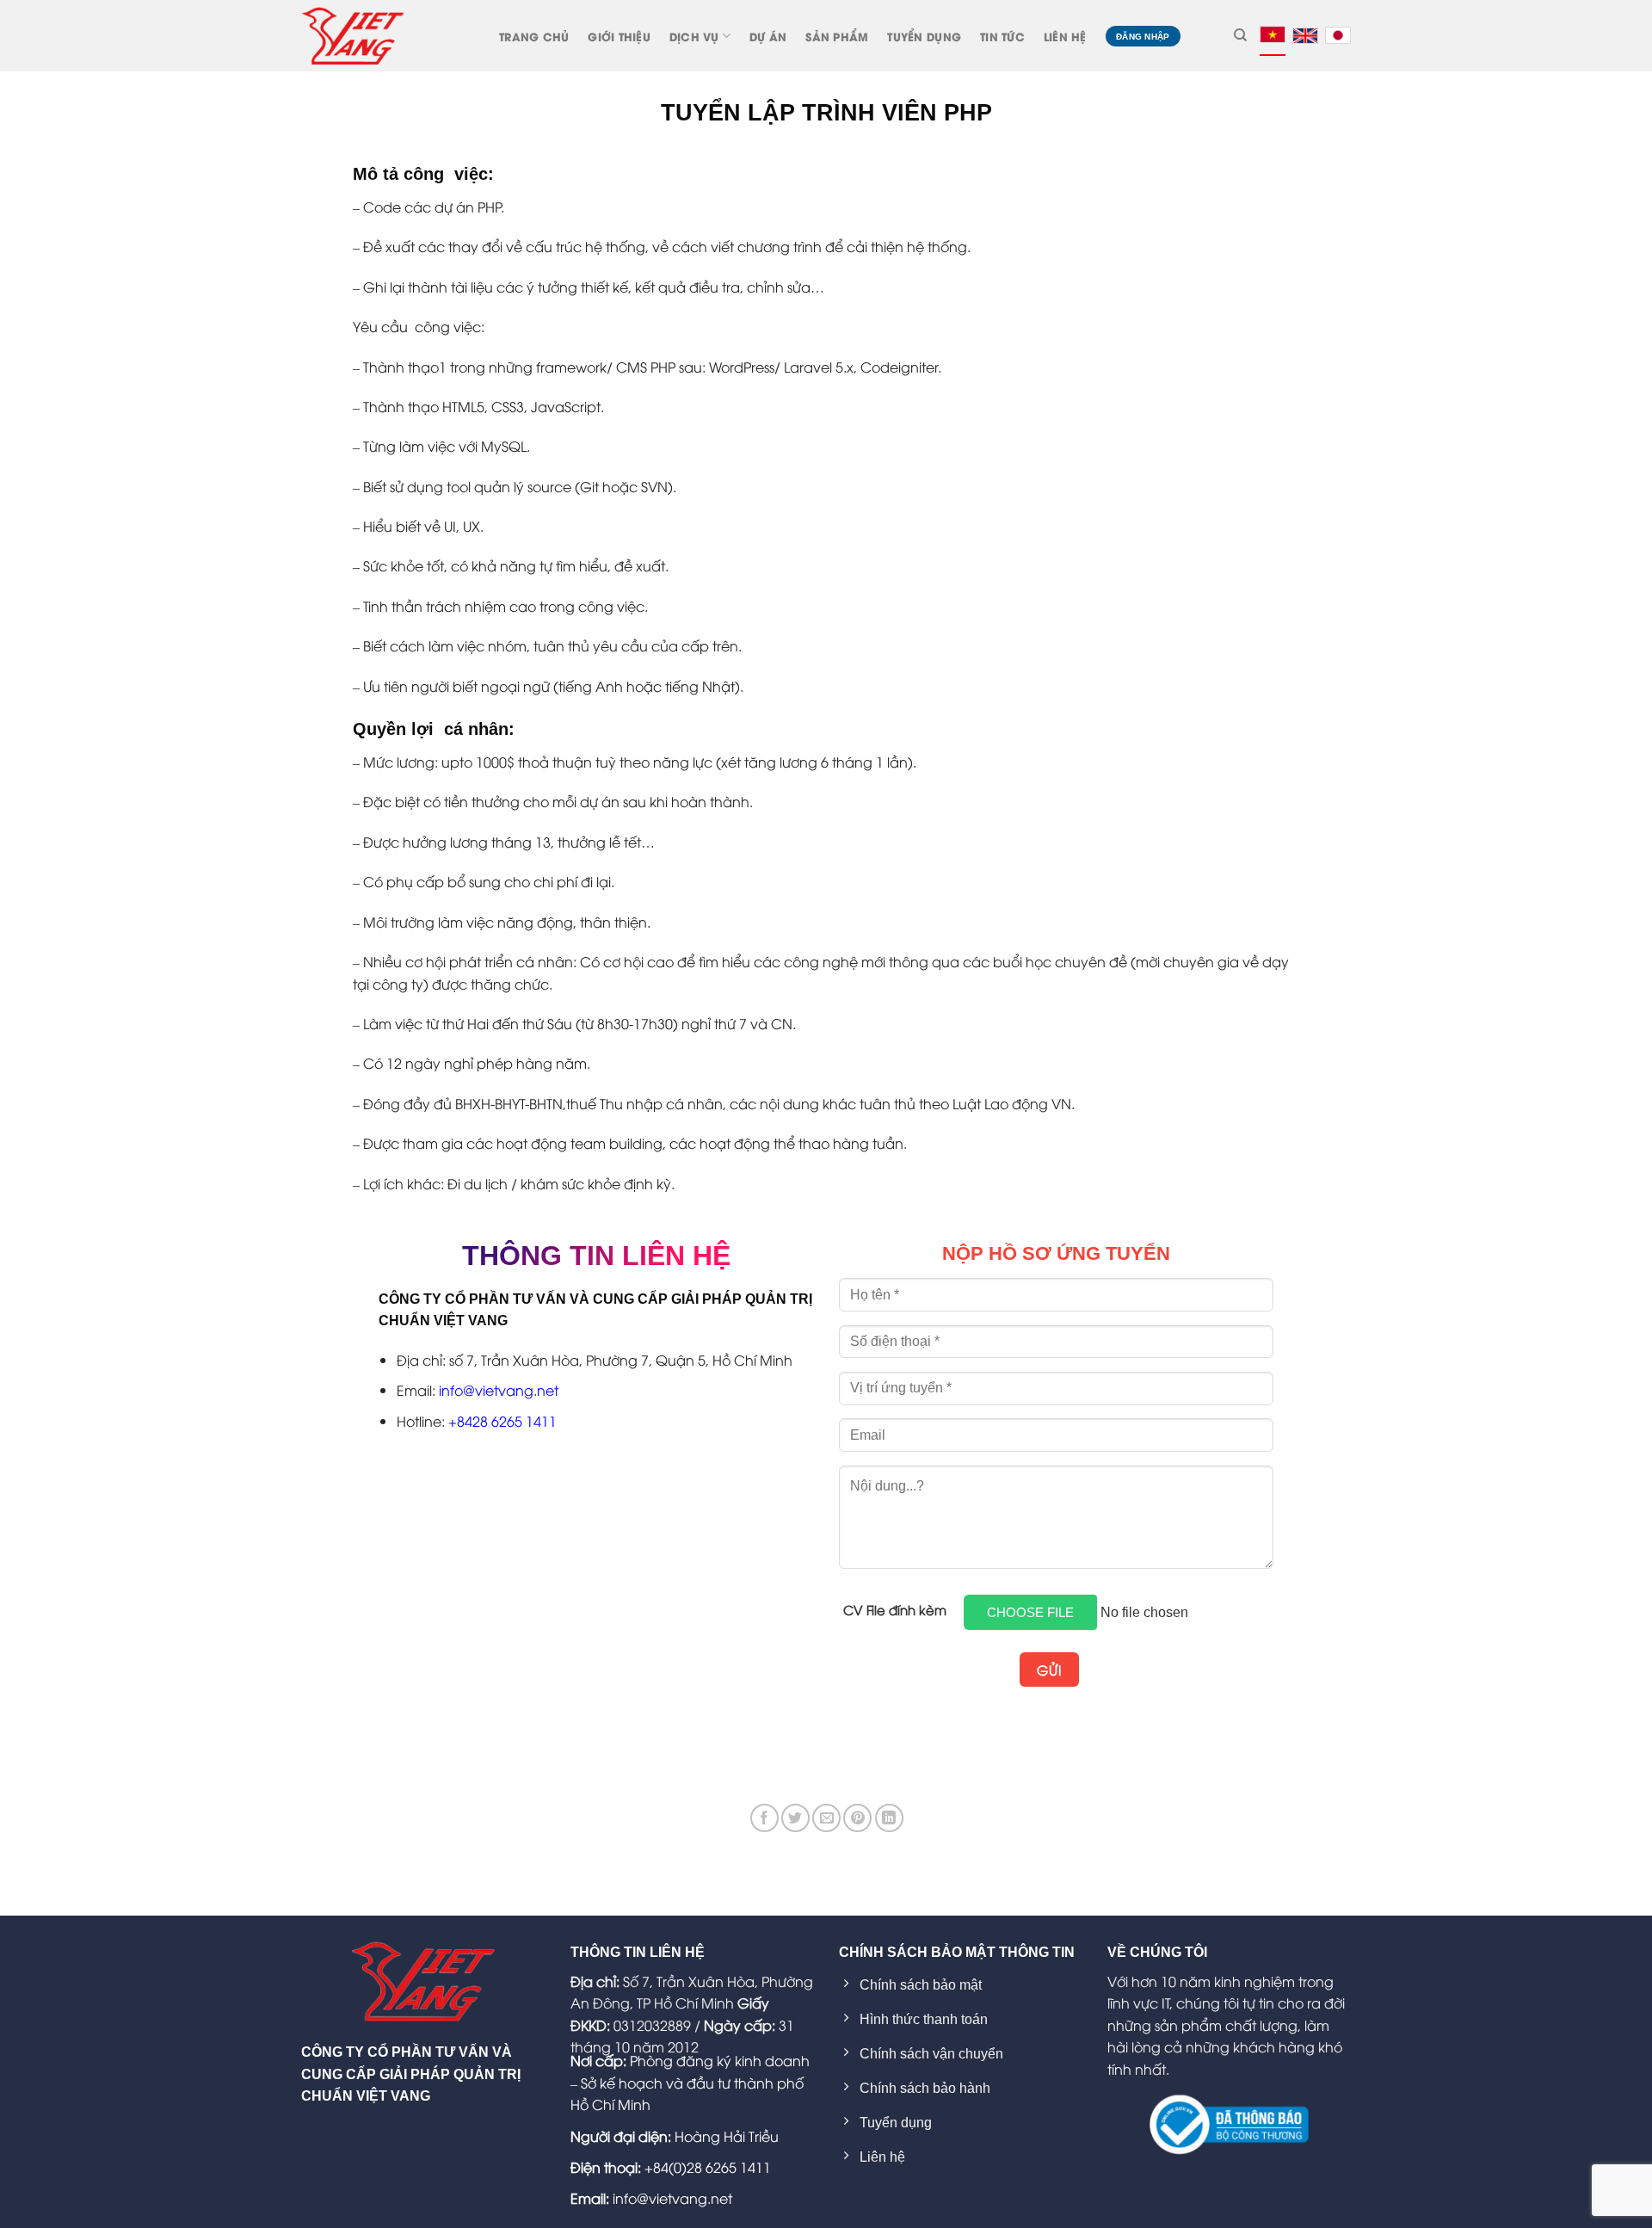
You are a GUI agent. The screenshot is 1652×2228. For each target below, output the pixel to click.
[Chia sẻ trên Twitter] (795, 1818)
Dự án (768, 36)
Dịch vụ (694, 36)
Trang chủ (534, 36)
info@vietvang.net (499, 1390)
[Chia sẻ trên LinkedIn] (889, 1818)
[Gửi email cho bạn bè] (826, 1818)
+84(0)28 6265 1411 (708, 2167)
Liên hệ (1065, 36)
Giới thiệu (619, 36)
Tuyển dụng (924, 36)
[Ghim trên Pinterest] (857, 1818)
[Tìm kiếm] (1240, 35)
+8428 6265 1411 (502, 1421)
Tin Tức (1002, 36)
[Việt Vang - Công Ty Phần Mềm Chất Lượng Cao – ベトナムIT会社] (353, 35)
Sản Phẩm (837, 36)
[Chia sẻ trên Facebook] (764, 1818)
